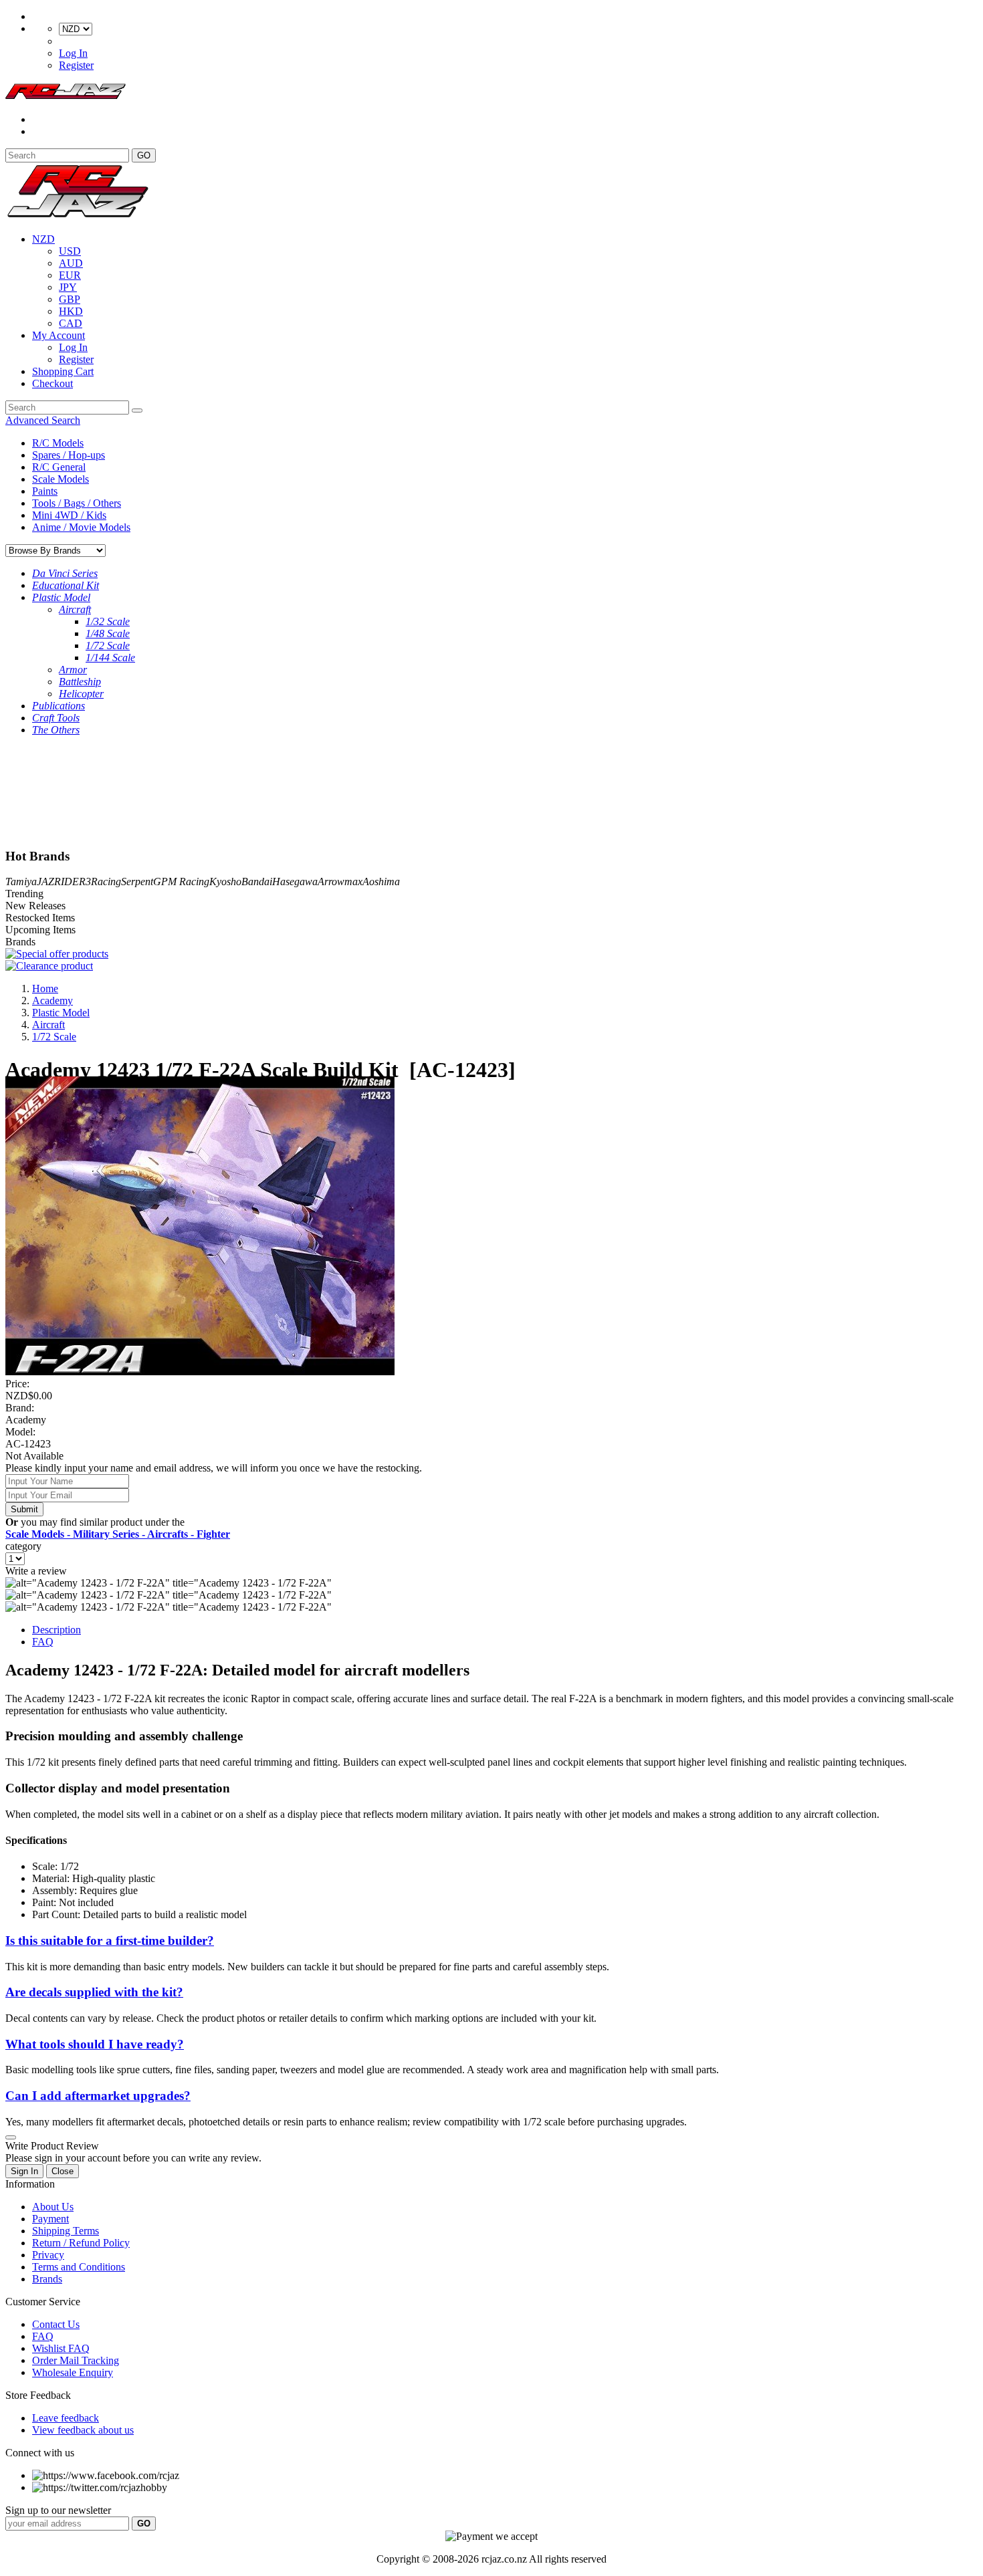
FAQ (43, 1642)
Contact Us (56, 2324)
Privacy (48, 2255)
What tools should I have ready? (95, 2044)
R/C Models (58, 443)
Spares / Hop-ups (69, 455)
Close (63, 2171)
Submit (24, 1509)
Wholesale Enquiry (73, 2372)
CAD (71, 323)
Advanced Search (43, 420)
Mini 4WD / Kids (69, 515)
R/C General (59, 467)
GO (144, 155)
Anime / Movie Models (81, 527)
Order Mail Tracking (76, 2360)
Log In (73, 53)
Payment (50, 2219)
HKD (71, 311)
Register (76, 65)
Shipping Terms (66, 2231)
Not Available (34, 1456)
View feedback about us (83, 2430)
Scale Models (61, 479)
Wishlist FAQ (61, 2348)
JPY (68, 287)
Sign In (24, 2171)
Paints (45, 491)
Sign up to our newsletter (58, 2510)
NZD (43, 239)
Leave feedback (66, 2418)
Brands (47, 2279)
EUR (70, 275)
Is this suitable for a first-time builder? (110, 1941)
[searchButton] (137, 411)
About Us (53, 2207)
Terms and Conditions (79, 2267)
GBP (70, 299)
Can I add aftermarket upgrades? (98, 2096)
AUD (71, 263)
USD (70, 251)
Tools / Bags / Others (77, 503)
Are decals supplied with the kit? (94, 1992)
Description (57, 1630)
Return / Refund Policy (81, 2243)
